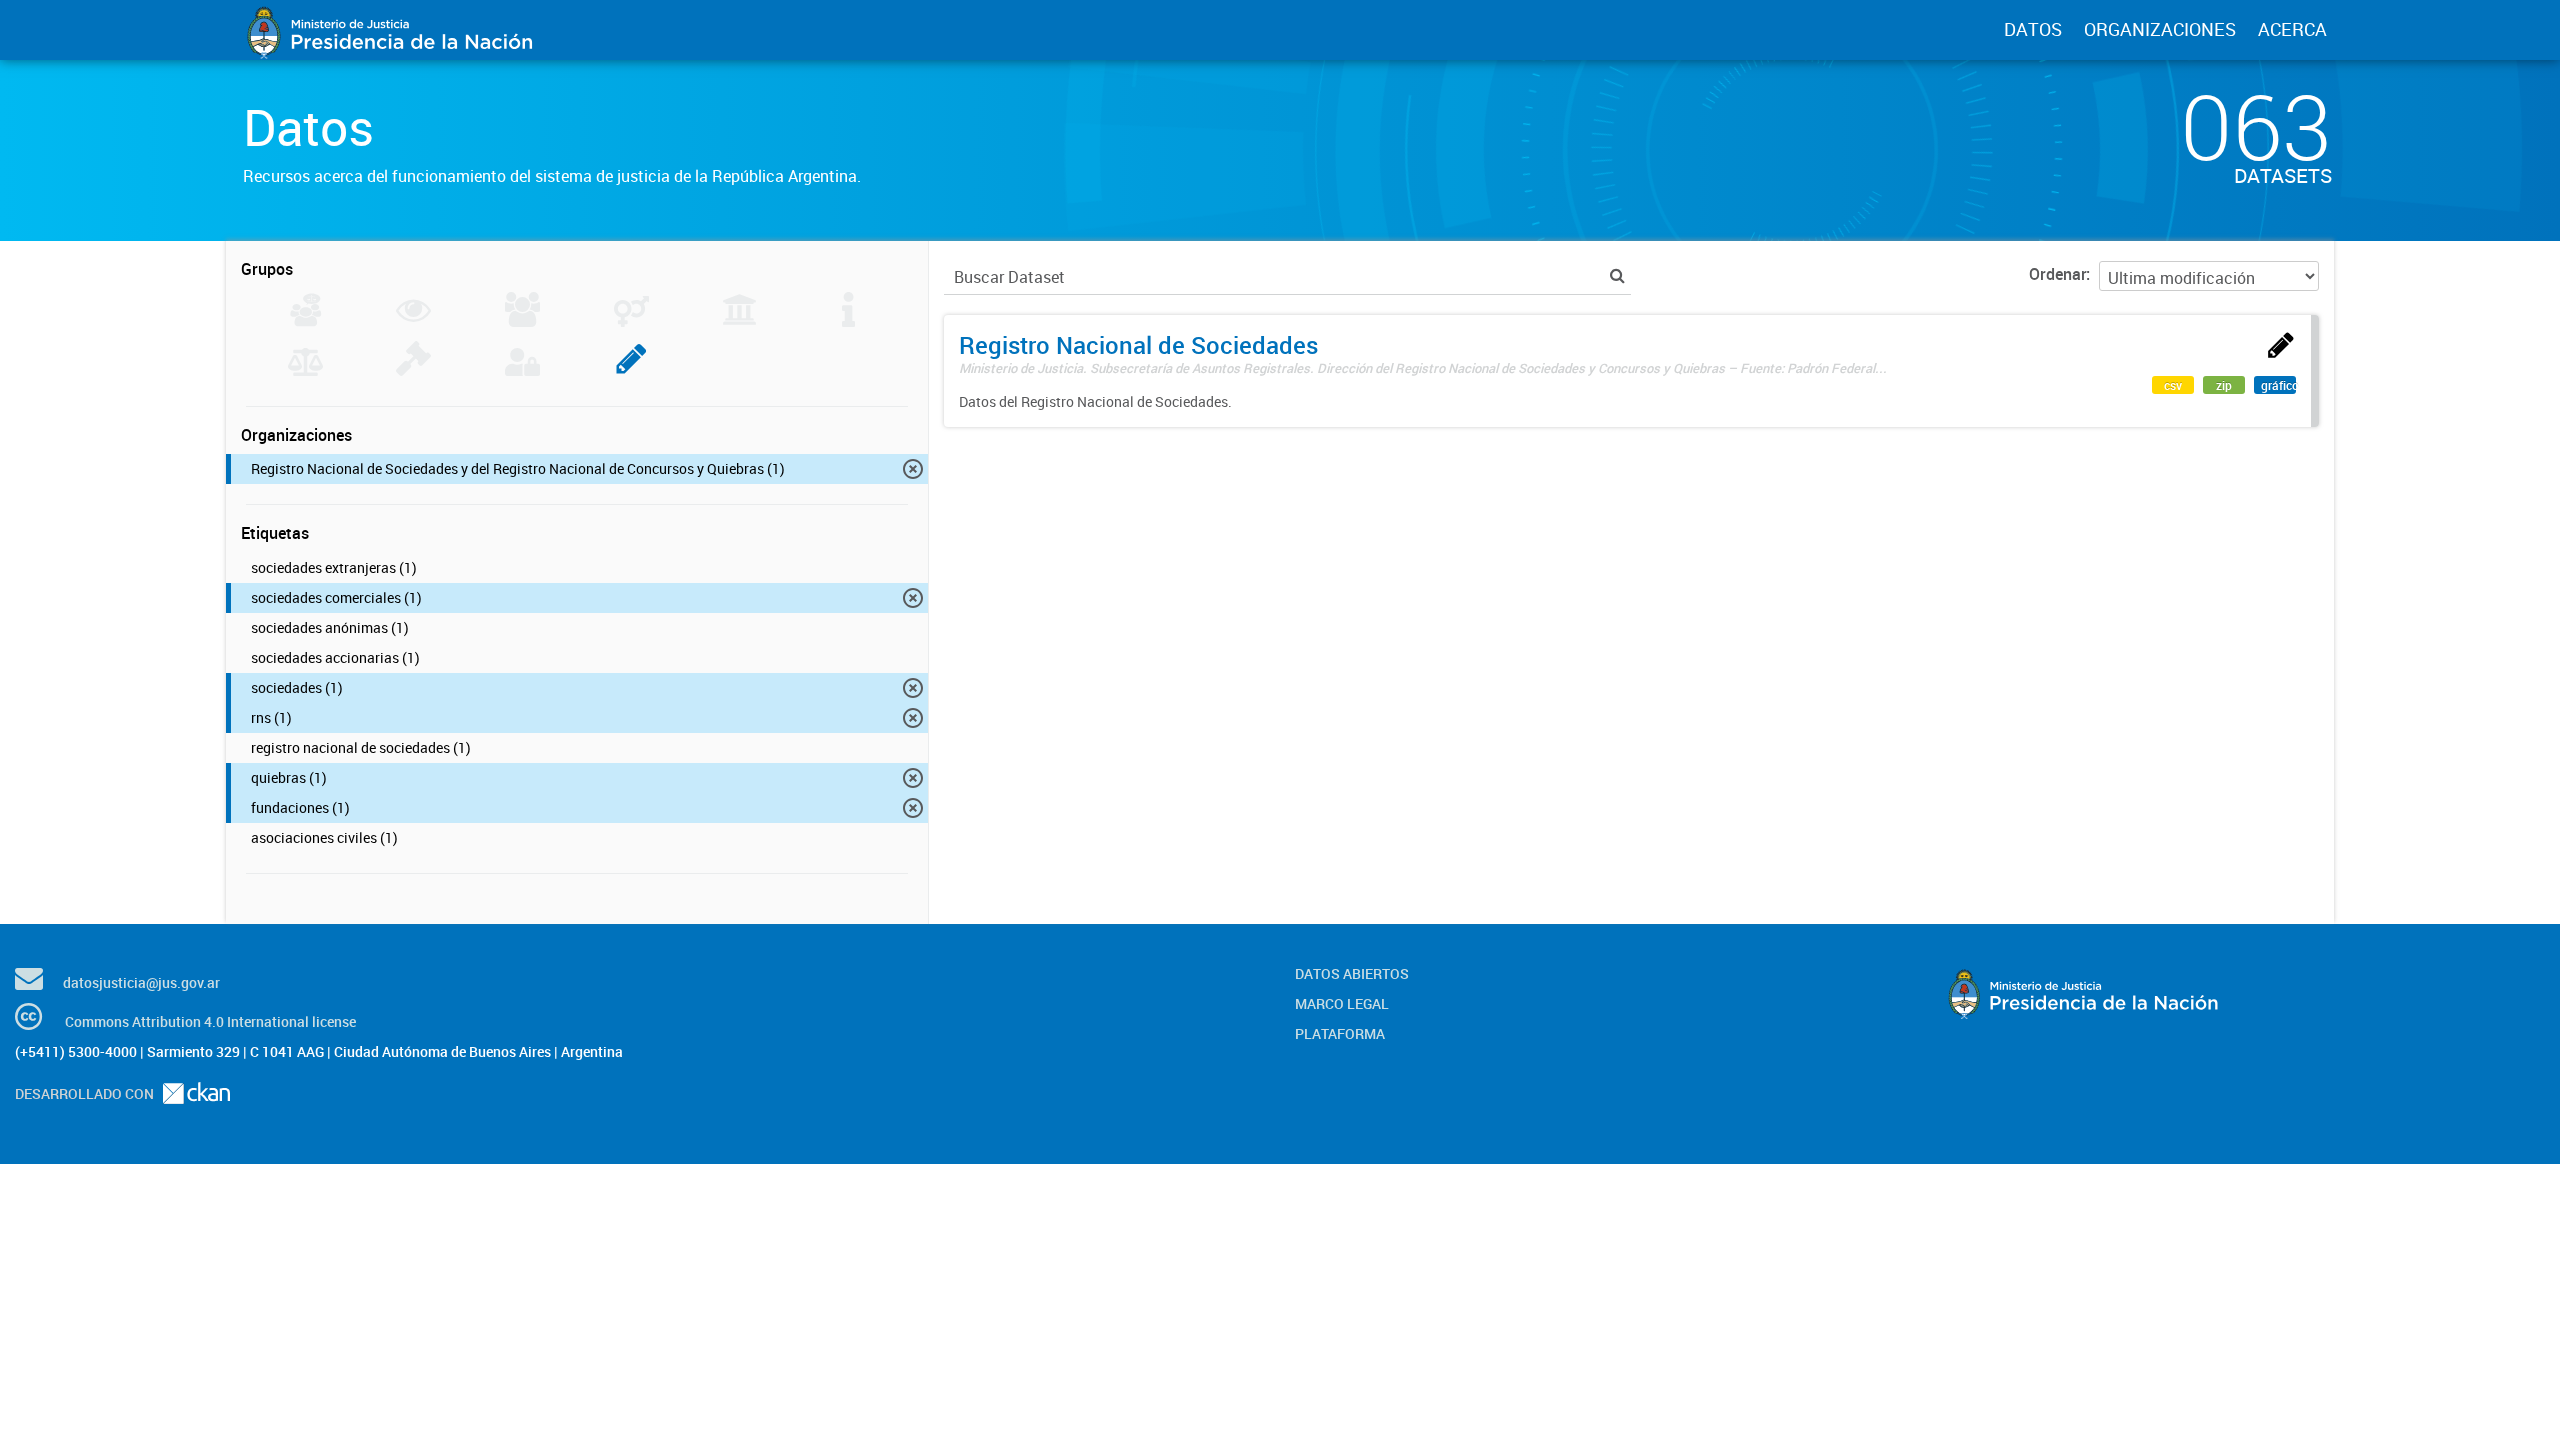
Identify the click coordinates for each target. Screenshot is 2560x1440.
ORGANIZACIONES (2160, 29)
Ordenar (2057, 274)
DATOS (2033, 29)
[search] (1617, 275)
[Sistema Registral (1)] (631, 370)
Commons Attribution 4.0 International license (210, 1021)
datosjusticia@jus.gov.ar (141, 982)
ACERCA (2292, 29)
